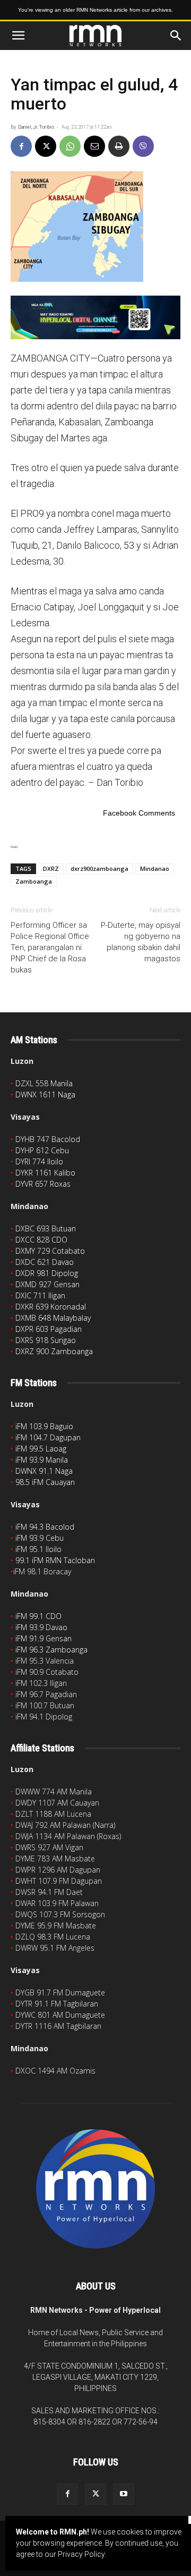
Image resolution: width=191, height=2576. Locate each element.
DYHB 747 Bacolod (48, 1139)
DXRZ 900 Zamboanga (54, 1351)
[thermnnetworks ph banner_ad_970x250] (95, 317)
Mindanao (155, 869)
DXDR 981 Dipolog (47, 1273)
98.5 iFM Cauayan (45, 1482)
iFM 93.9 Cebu (40, 1538)
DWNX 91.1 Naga (44, 1471)
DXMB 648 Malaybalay (53, 1318)
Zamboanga (34, 881)
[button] (18, 36)
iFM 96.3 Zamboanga (51, 1650)
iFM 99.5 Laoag (41, 1449)
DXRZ (51, 869)
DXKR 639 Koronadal (51, 1307)
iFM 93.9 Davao (41, 1627)
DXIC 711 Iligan (40, 1295)
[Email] (94, 146)
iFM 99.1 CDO (38, 1616)
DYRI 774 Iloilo (39, 1161)
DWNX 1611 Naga (45, 1094)
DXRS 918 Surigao (46, 1340)
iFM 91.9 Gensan (44, 1638)
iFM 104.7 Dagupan (48, 1437)
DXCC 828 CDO (41, 1240)
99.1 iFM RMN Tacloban (55, 1560)
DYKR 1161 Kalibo (45, 1173)
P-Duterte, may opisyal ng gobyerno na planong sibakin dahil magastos (141, 942)
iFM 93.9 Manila (42, 1460)
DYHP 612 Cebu (42, 1150)
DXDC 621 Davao (45, 1262)
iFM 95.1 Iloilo (38, 1549)
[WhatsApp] (70, 146)
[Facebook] (21, 146)
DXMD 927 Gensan (47, 1284)
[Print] (119, 146)
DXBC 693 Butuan (46, 1228)
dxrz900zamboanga (99, 869)
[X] (46, 146)
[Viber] (143, 146)
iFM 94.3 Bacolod (45, 1527)
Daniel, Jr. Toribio (36, 127)
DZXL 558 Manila (44, 1083)
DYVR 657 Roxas (43, 1184)
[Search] (176, 36)
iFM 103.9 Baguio (44, 1426)
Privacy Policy (81, 2554)
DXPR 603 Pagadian (49, 1329)
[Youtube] (124, 2494)
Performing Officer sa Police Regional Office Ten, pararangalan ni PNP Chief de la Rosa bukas (50, 947)
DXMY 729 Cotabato (50, 1251)
